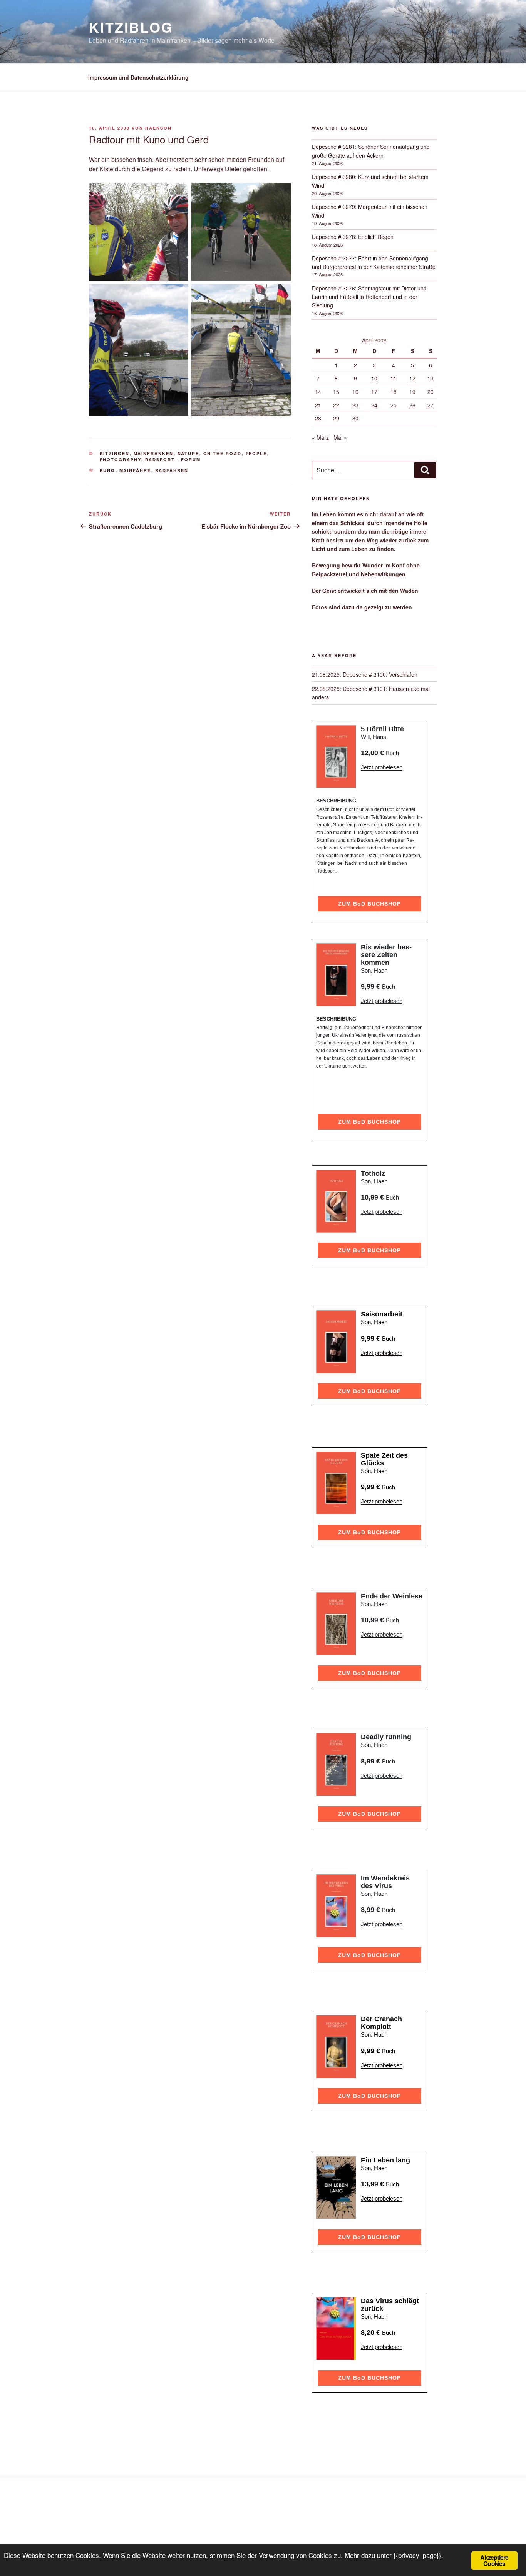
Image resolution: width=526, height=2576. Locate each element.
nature (188, 453)
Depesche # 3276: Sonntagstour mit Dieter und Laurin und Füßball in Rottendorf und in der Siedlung (369, 297)
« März (320, 437)
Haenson (158, 128)
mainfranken (154, 453)
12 (412, 378)
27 (431, 405)
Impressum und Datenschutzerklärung (138, 77)
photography (121, 460)
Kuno (108, 470)
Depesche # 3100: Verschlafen (380, 674)
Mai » (340, 437)
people (256, 453)
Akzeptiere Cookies (494, 2560)
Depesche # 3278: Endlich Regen (353, 237)
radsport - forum (173, 460)
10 (374, 378)
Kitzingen (115, 453)
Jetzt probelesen (382, 767)
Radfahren (172, 470)
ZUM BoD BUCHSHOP (369, 904)
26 (412, 405)
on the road (223, 453)
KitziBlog (131, 27)
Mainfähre (135, 470)
